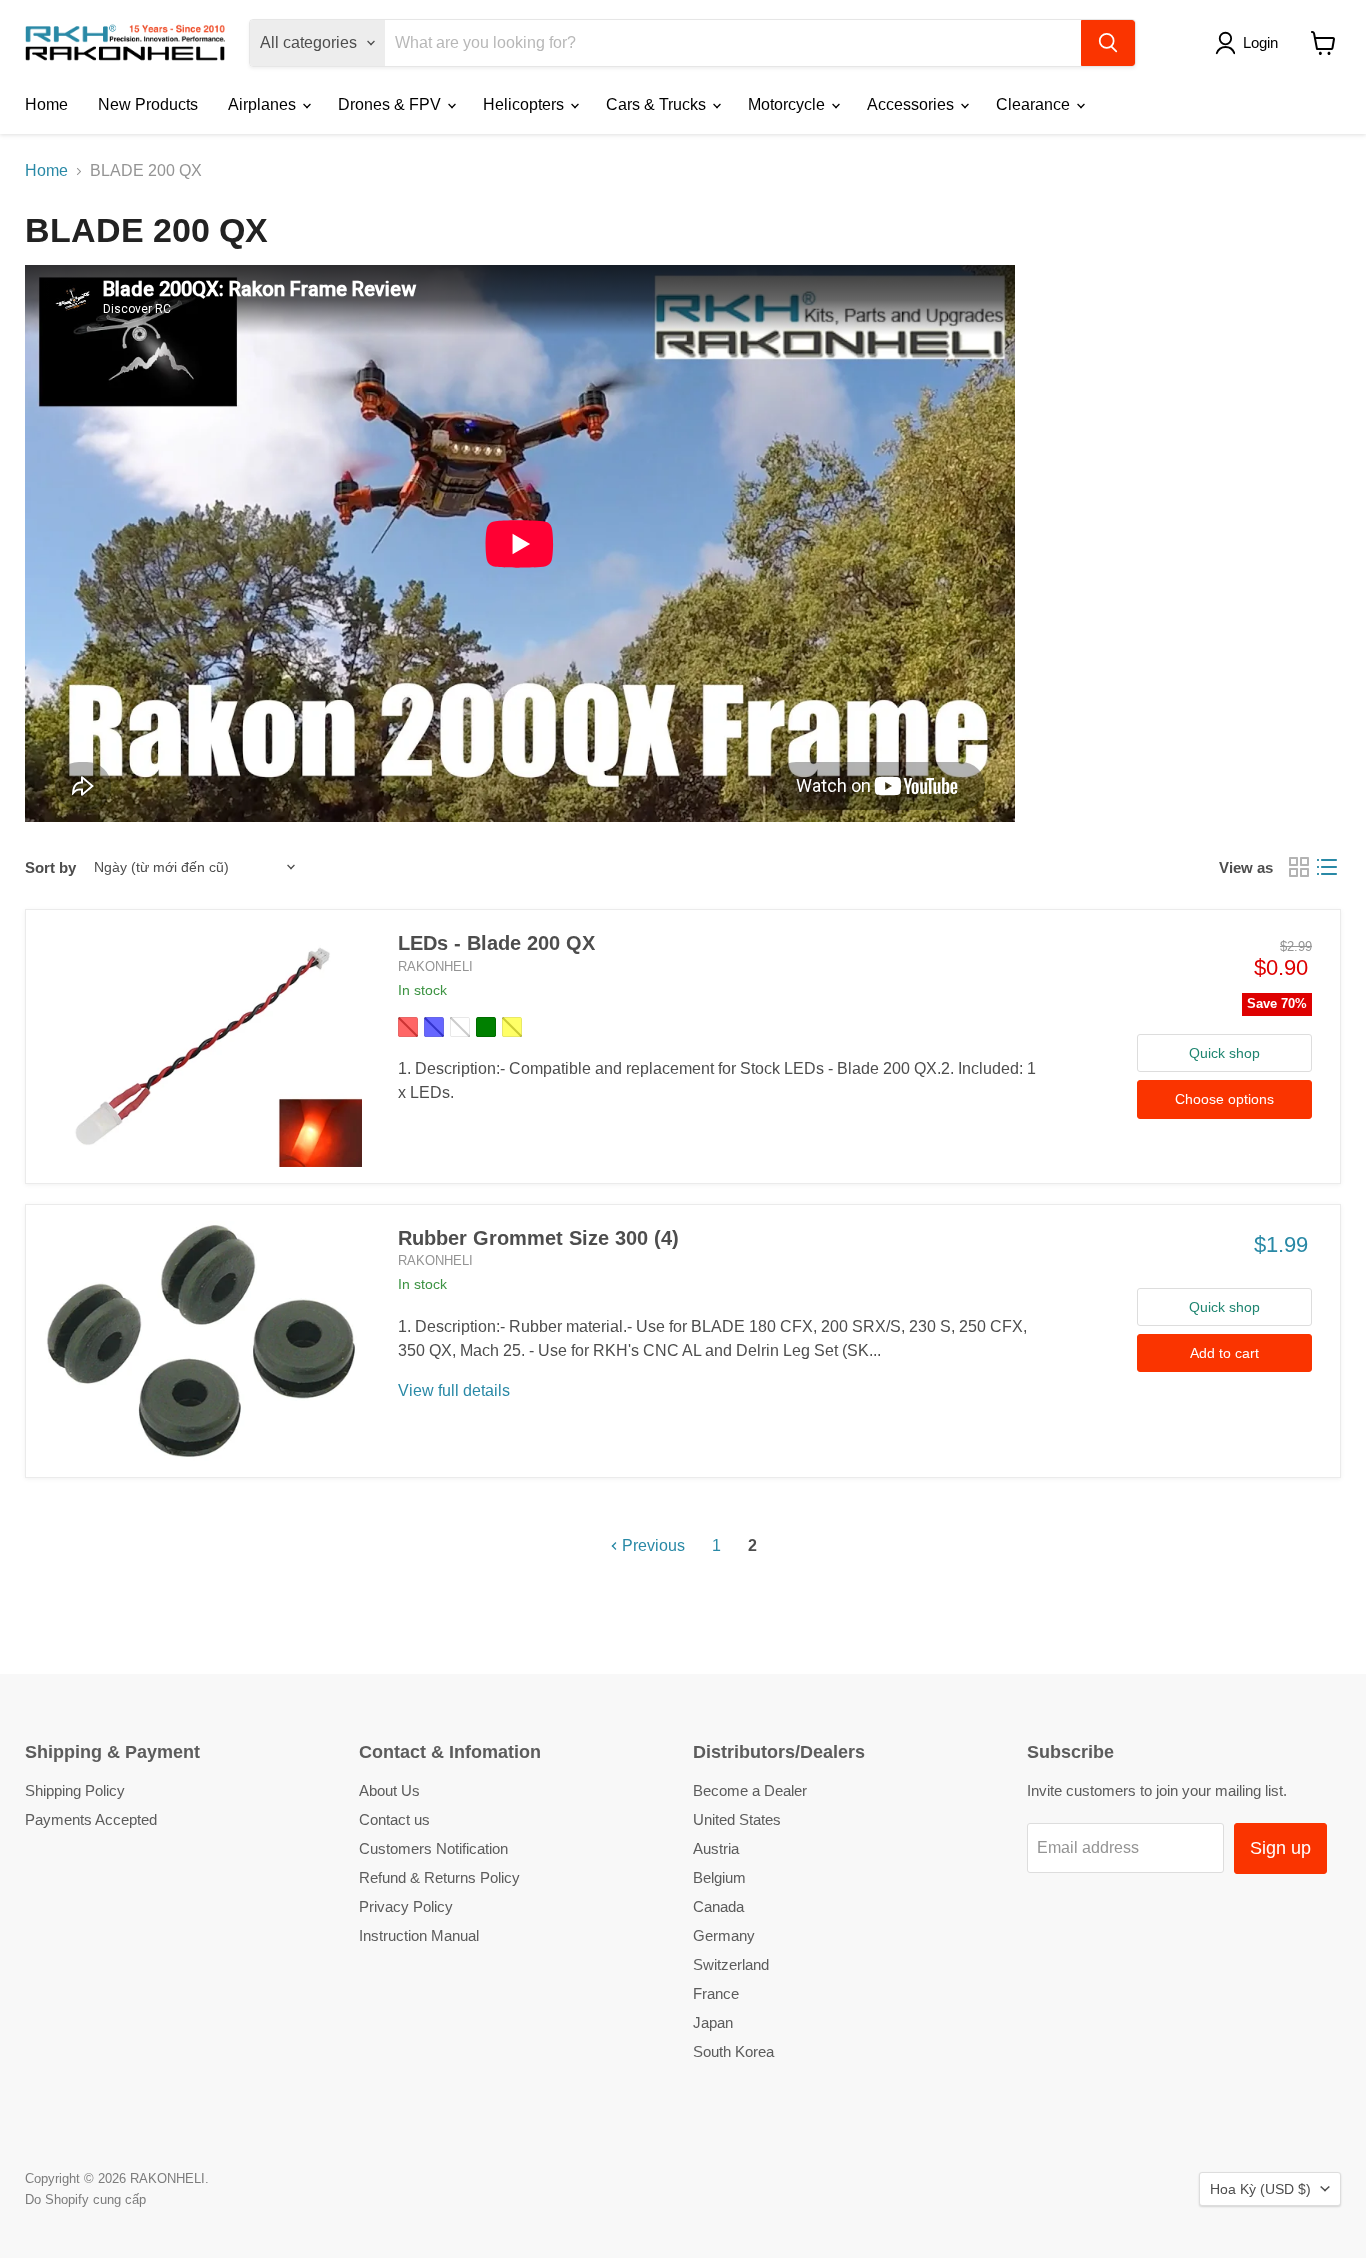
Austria (716, 1848)
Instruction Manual (419, 1935)
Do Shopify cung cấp (85, 2199)
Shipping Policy (75, 1790)
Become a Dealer (750, 1790)
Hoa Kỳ (1260, 2189)
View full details (454, 1390)
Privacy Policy (406, 1906)
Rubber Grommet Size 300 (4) (538, 1238)
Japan (713, 2022)
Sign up (1280, 1848)
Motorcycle (788, 104)
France (716, 1993)
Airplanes (264, 104)
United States (737, 1819)
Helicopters (525, 104)
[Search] (1108, 43)
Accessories (912, 104)
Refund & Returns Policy (439, 1877)
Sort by (50, 867)
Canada (718, 1906)
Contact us (394, 1819)
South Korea (733, 2051)
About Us (389, 1790)
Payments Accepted (91, 1819)
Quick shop (1224, 1053)
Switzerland (731, 1964)
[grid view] (1299, 867)
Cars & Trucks (658, 104)
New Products (148, 104)
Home (46, 104)
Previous (651, 1545)
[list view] (1327, 867)
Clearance (1035, 104)
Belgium (719, 1877)
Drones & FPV (391, 104)
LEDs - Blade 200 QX (496, 943)
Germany (724, 1935)
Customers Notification (433, 1848)
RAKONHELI (435, 966)
